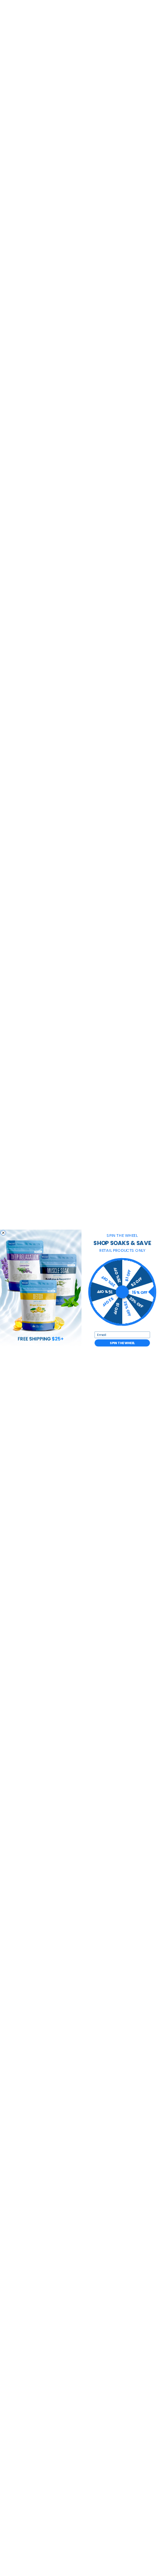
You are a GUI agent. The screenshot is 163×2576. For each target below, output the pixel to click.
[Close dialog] (3, 1233)
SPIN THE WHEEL (122, 1343)
